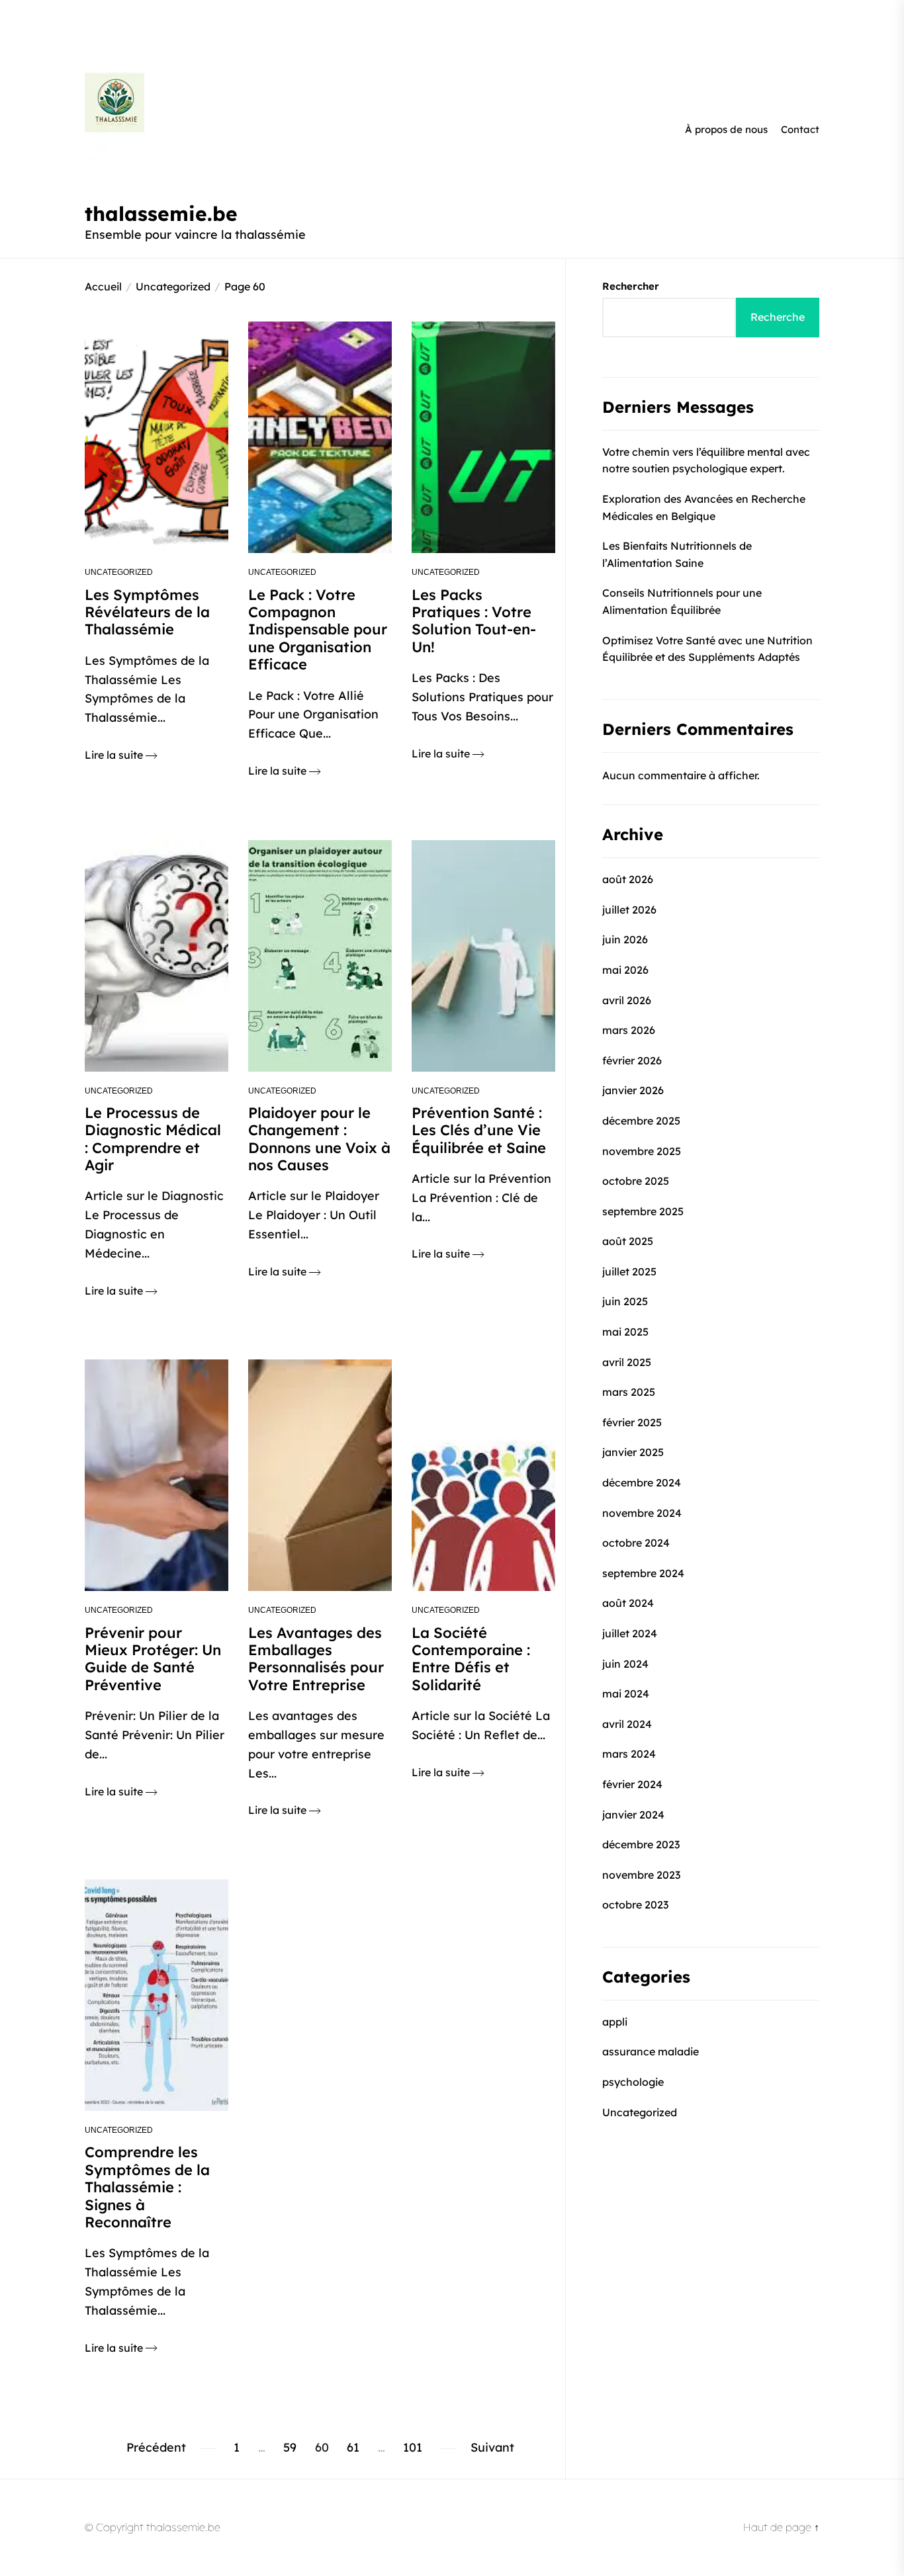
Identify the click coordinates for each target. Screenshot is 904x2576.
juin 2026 (625, 939)
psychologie (633, 2081)
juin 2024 (625, 1663)
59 (290, 2447)
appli (615, 2021)
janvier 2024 (633, 1814)
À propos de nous (726, 129)
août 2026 (628, 879)
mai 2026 (625, 969)
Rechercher (631, 286)
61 (353, 2447)
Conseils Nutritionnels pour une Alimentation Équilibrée (682, 601)
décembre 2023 (641, 1844)
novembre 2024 (642, 1512)
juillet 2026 (629, 909)
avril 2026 (627, 1000)
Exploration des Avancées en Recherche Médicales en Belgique (704, 507)
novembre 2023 (641, 1874)
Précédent (156, 2447)
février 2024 (632, 1783)
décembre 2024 (642, 1482)
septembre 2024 (643, 1572)
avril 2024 (627, 1723)
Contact (800, 129)
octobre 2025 (636, 1180)
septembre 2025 (643, 1211)
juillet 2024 (630, 1633)
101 (413, 2447)
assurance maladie (651, 2051)
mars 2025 (629, 1392)
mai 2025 (625, 1331)
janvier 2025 (633, 1452)
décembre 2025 (641, 1120)
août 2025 (628, 1241)
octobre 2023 (635, 1905)
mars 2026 (629, 1029)
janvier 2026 (633, 1090)
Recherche (778, 317)
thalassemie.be (161, 214)
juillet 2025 (629, 1271)
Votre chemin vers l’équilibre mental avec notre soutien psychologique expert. (706, 460)
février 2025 (632, 1422)
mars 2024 (629, 1754)
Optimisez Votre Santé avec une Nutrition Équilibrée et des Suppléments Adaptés (707, 648)
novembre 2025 (642, 1150)
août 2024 (628, 1603)
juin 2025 (625, 1301)
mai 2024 (626, 1694)
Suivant (492, 2447)
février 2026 (632, 1060)
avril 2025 (627, 1361)
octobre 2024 (636, 1543)
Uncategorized (119, 572)
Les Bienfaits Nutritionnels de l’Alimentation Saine (677, 554)
